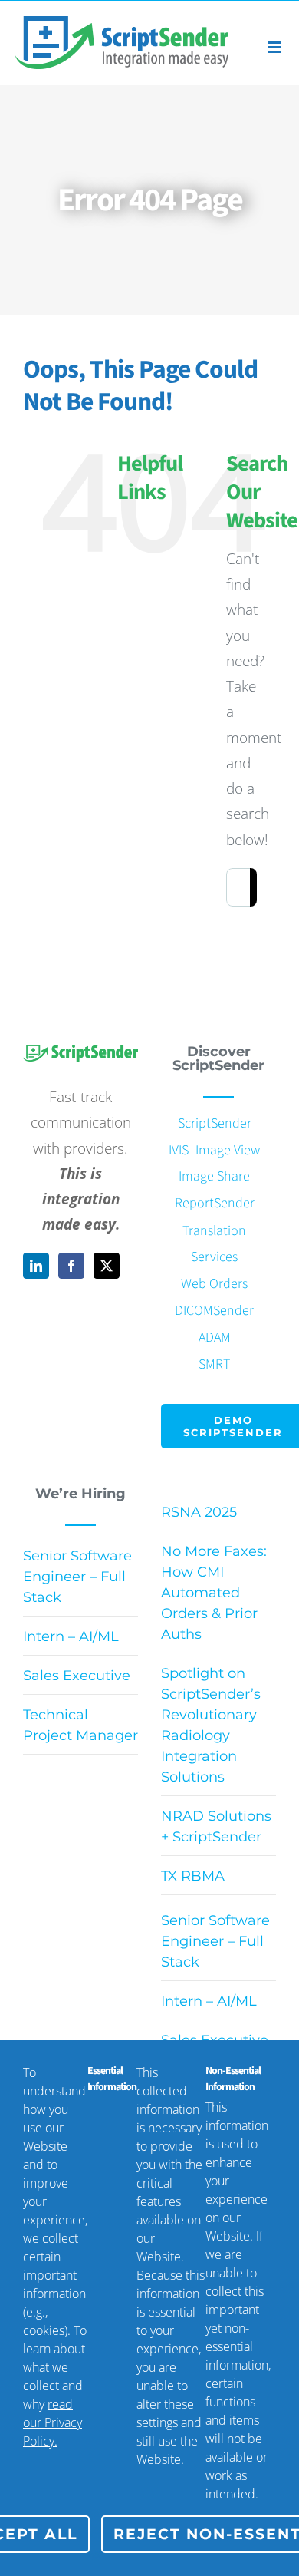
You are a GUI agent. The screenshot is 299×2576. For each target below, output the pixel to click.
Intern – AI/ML (71, 1636)
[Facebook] (71, 1266)
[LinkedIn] (36, 1266)
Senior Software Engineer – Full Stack (77, 1577)
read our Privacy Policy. (53, 2422)
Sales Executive (77, 1676)
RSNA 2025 (199, 1512)
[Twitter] (107, 1266)
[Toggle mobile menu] (276, 47)
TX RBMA (193, 1876)
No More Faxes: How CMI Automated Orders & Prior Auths (214, 1593)
